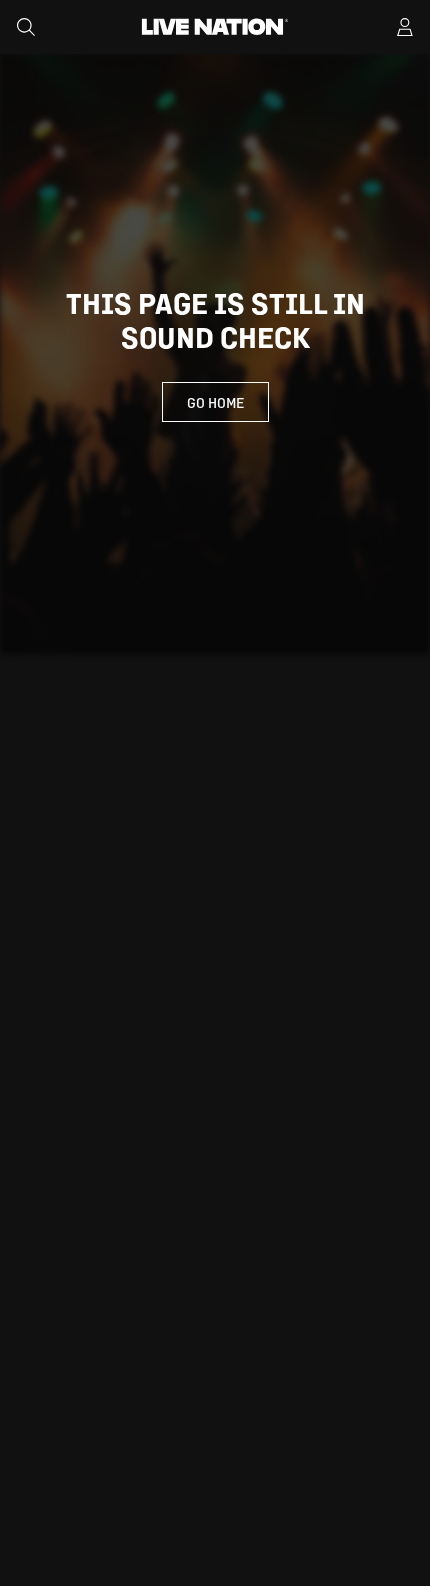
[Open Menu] (405, 27)
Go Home (215, 402)
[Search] (26, 27)
